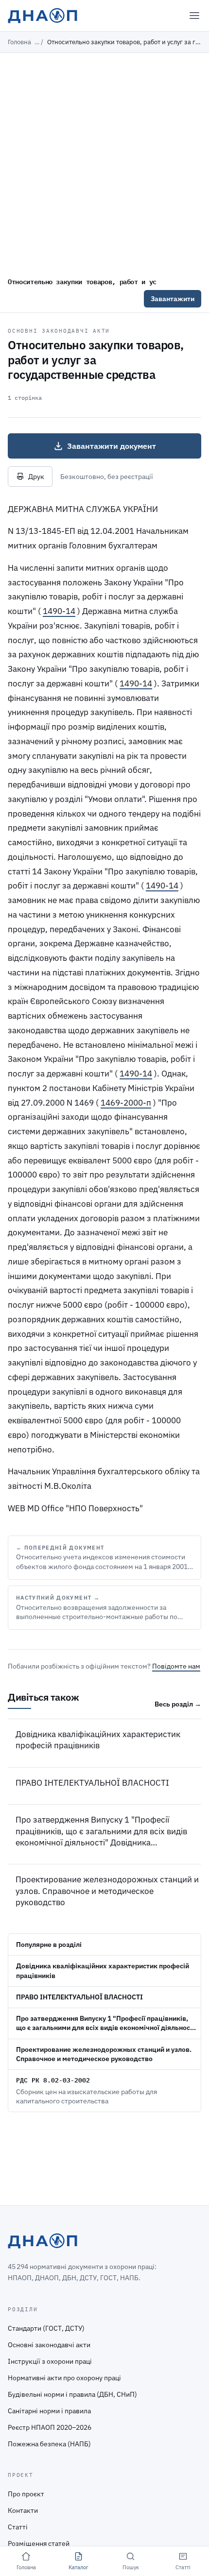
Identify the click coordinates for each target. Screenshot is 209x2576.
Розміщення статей (39, 2543)
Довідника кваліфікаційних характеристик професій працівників (98, 1740)
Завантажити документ (112, 446)
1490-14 (59, 611)
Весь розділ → (178, 1704)
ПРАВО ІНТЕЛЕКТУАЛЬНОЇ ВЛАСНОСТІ (92, 1783)
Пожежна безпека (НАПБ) (49, 2444)
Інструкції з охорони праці (50, 2361)
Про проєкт (26, 2494)
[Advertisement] (104, 162)
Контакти (23, 2510)
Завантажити (173, 299)
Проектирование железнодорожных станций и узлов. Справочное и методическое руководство (107, 1891)
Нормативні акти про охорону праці (64, 2378)
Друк (36, 477)
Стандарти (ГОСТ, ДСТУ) (46, 2328)
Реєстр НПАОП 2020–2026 (50, 2427)
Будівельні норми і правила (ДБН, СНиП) (72, 2394)
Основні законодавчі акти (59, 331)
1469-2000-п (126, 1103)
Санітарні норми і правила (49, 2411)
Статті (18, 2527)
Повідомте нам (176, 1666)
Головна (19, 42)
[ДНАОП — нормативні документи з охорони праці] (43, 16)
